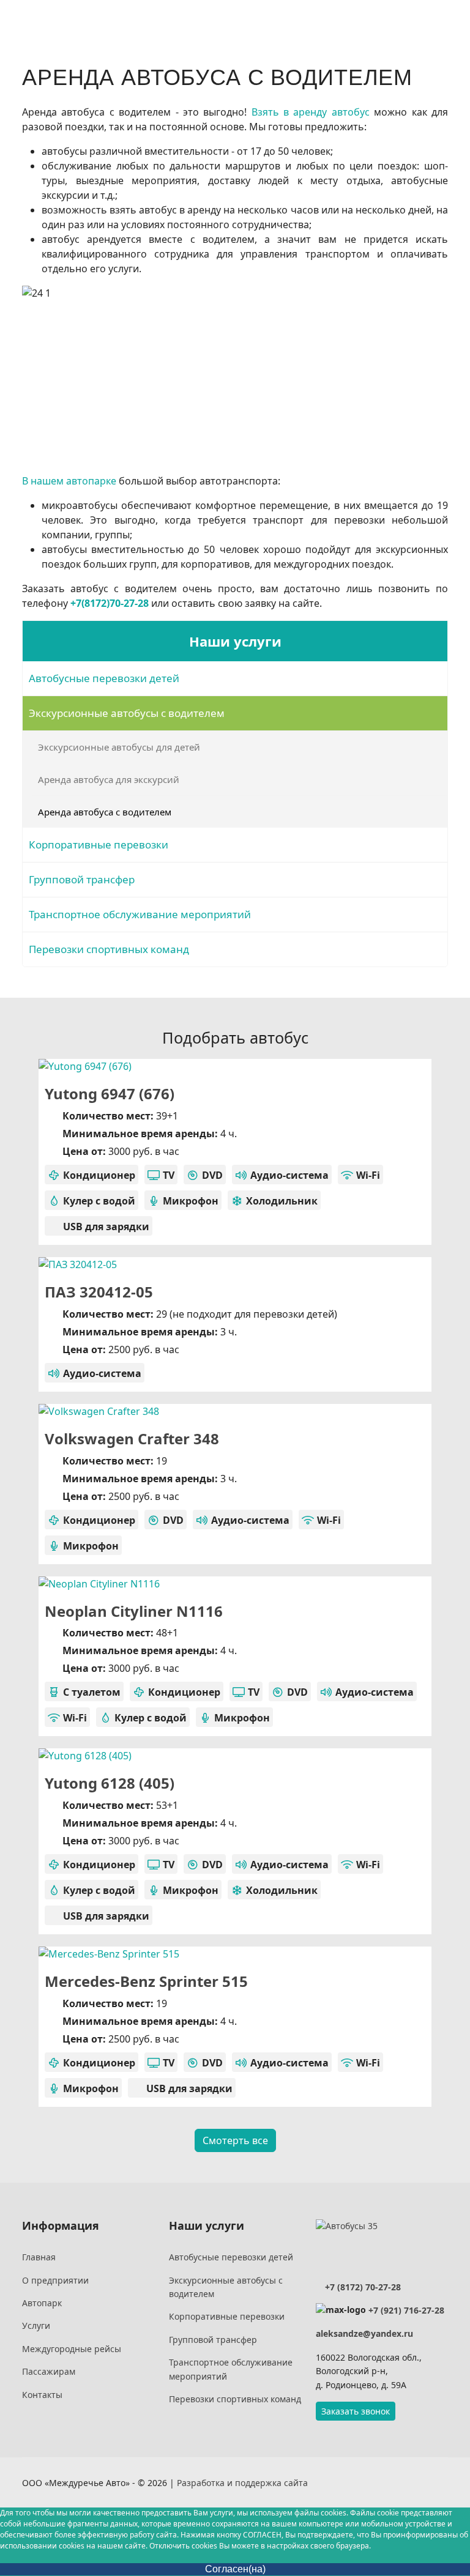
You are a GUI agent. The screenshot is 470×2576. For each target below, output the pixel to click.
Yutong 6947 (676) (110, 1093)
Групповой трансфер (82, 879)
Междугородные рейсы (72, 2349)
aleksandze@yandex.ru (364, 2333)
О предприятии (55, 2280)
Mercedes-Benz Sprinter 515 (146, 1981)
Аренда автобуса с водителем (105, 812)
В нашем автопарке (69, 481)
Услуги (36, 2325)
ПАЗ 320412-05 (99, 1292)
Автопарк (42, 2303)
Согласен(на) (235, 2569)
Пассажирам (49, 2371)
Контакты (42, 2395)
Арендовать (121, 1061)
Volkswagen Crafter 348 (132, 1438)
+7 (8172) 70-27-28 (362, 2287)
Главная (39, 2257)
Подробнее (353, 1060)
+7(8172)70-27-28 (110, 603)
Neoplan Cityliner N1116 (134, 1611)
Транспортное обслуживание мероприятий (140, 914)
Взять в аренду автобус (311, 112)
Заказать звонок (356, 2411)
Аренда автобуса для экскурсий (109, 779)
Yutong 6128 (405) (110, 1783)
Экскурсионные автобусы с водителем (127, 713)
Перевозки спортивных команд (109, 949)
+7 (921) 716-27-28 (406, 2310)
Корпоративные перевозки (99, 844)
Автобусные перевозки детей (104, 678)
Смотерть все (235, 2140)
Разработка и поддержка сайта (242, 2483)
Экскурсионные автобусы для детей (119, 747)
